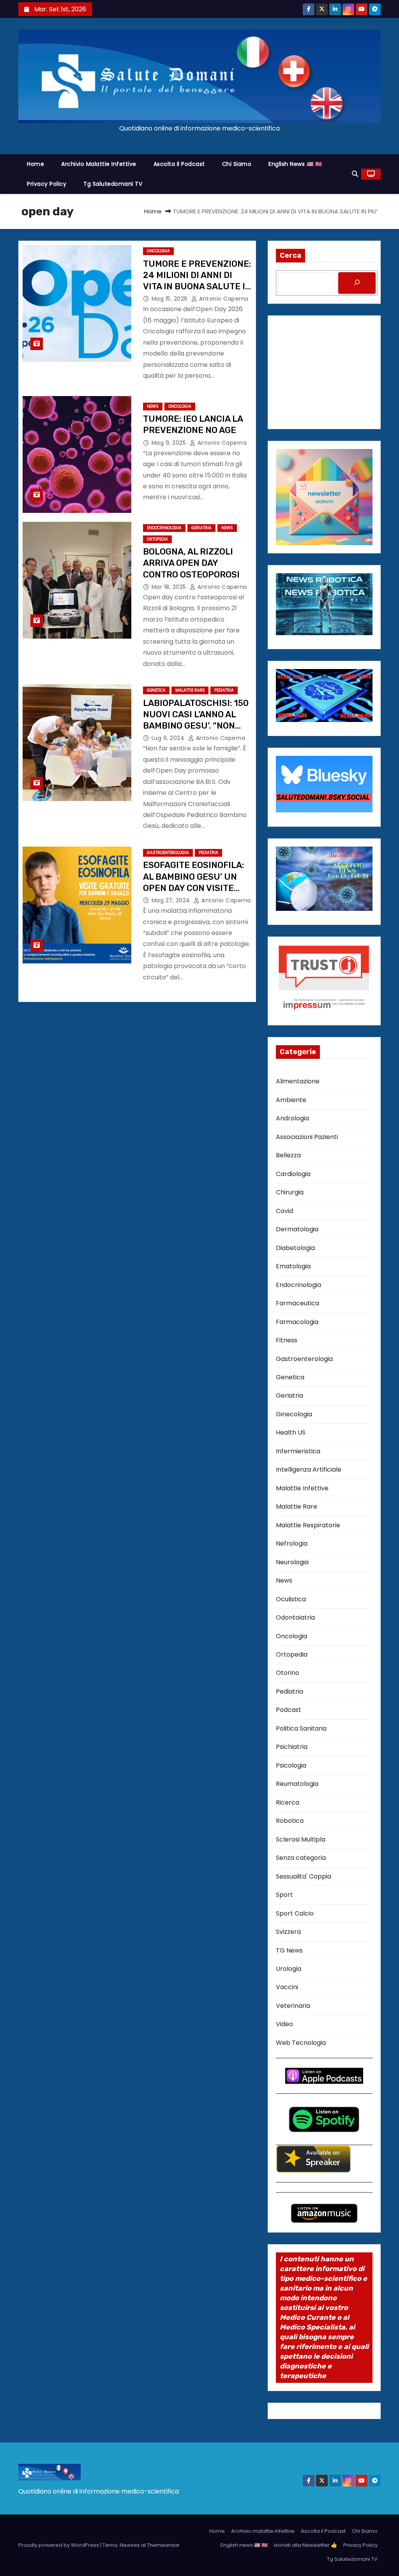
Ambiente (291, 1100)
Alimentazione (298, 1081)
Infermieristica (298, 1451)
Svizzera (288, 1932)
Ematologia (293, 1266)
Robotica (290, 1821)
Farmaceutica (297, 1303)
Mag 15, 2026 (171, 299)
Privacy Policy (47, 184)
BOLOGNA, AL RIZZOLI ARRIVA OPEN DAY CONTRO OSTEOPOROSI (192, 563)
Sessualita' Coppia (304, 1876)
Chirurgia (290, 1192)
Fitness (287, 1340)
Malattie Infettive (302, 1488)
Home (35, 164)
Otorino (288, 1673)
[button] (355, 174)
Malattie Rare (190, 690)
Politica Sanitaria (301, 1728)
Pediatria (224, 690)
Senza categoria (301, 1858)
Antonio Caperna (223, 299)
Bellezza (288, 1155)
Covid (284, 1211)
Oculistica (291, 1599)
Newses (130, 2545)
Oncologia (158, 251)
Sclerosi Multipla (301, 1839)
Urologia (289, 1969)
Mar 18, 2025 (170, 587)
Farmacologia (297, 1322)
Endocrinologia (164, 528)
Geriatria (201, 528)
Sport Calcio (295, 1913)
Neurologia (292, 1562)
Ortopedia (157, 539)
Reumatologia (297, 1784)
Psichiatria (292, 1747)
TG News (289, 1950)
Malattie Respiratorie (308, 1525)
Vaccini (287, 1987)
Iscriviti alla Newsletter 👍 (305, 2545)
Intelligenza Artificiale (309, 1469)
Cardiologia (293, 1174)
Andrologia (292, 1118)
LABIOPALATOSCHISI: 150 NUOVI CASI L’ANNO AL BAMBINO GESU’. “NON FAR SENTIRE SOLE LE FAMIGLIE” (196, 726)
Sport (284, 1895)
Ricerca (288, 1802)
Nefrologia (292, 1543)
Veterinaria (293, 2006)
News (153, 406)
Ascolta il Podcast (179, 164)
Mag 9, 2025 (170, 443)
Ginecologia (294, 1414)
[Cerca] (357, 283)
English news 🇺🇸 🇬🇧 (295, 164)
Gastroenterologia (168, 853)
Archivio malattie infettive (99, 164)
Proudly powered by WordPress (59, 2545)
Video (284, 2024)
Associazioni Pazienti (307, 1137)
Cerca (290, 255)
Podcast (289, 1710)
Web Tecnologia (301, 2043)
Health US (291, 1432)
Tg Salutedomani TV (113, 184)
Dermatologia (297, 1229)
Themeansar (163, 2545)
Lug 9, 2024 (169, 738)
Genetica (156, 690)
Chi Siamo (237, 164)
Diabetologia (295, 1248)
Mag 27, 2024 (172, 900)
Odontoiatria (295, 1617)
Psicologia (291, 1765)
